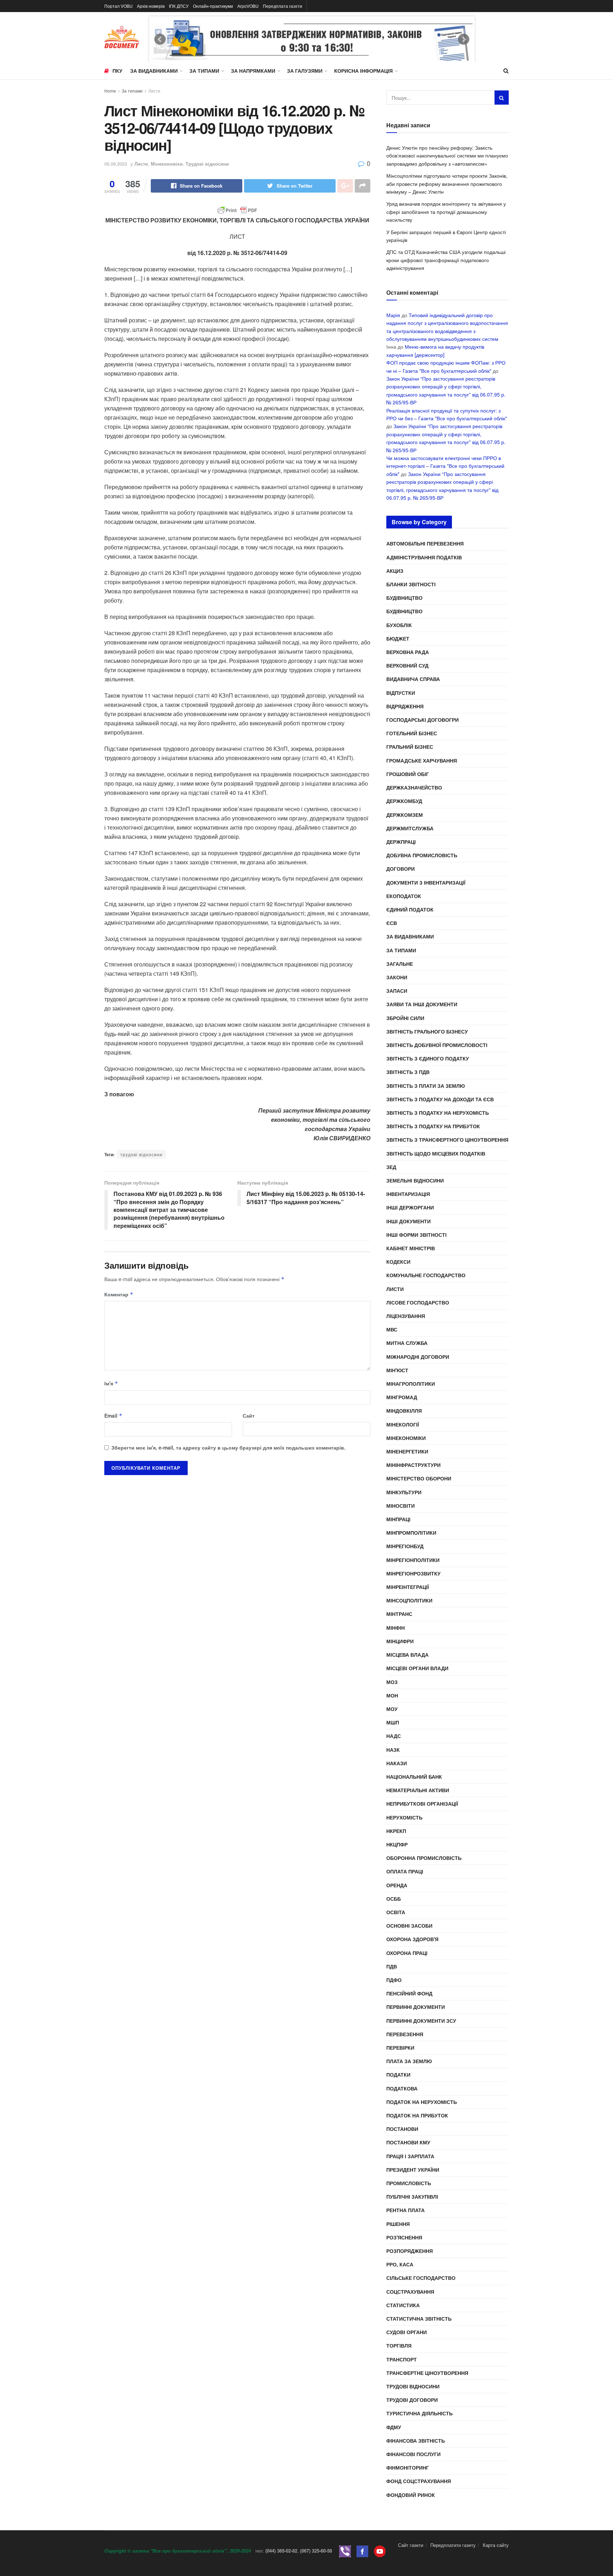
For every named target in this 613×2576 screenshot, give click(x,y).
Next (464, 39)
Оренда (397, 1885)
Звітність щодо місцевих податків (436, 1153)
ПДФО (394, 1980)
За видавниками (154, 71)
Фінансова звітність (416, 2441)
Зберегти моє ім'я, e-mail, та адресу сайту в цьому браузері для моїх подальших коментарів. (228, 1447)
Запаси (397, 991)
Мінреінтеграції (408, 1587)
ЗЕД (391, 1167)
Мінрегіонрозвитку (413, 1573)
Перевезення (405, 2034)
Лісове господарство (418, 1302)
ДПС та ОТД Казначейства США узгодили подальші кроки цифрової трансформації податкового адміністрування (446, 260)
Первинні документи (416, 2007)
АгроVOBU (248, 6)
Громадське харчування (422, 760)
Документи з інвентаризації (426, 882)
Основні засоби (409, 1926)
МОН (392, 1695)
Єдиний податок (410, 909)
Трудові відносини (207, 164)
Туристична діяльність (419, 2413)
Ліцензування (406, 1316)
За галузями (305, 71)
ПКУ (117, 71)
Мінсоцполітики (409, 1600)
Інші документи (408, 1221)
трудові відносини (141, 1154)
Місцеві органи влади (417, 1668)
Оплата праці (405, 1871)
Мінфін (396, 1628)
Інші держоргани (410, 1207)
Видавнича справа (413, 679)
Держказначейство (414, 787)
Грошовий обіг (408, 774)
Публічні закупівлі (412, 2196)
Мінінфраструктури (413, 1465)
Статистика (403, 2305)
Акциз (395, 571)
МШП (393, 1722)
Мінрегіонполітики (413, 1560)
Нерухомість (404, 1817)
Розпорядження (410, 2251)
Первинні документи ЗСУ (421, 2021)
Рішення (398, 2224)
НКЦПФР (397, 1844)
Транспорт (402, 2359)
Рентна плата (405, 2210)
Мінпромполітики (411, 1533)
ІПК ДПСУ (179, 6)
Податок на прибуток (417, 2115)
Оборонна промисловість (424, 1858)
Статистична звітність (419, 2319)
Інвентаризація (408, 1194)
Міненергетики (407, 1451)
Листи (154, 91)
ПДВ (392, 1966)
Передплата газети (283, 6)
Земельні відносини (415, 1180)
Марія (393, 315)
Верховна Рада (408, 652)
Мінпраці (398, 1519)
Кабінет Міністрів (411, 1248)
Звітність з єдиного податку (428, 1058)
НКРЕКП (396, 1831)
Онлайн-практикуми (213, 6)
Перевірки (400, 2048)
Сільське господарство (421, 2278)
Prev (160, 39)
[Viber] (345, 2551)
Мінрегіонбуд (405, 1546)
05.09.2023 (116, 164)
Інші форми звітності (416, 1235)
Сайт (249, 1416)
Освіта (396, 1912)
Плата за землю (409, 2061)
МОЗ (392, 1682)
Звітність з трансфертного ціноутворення (447, 1140)
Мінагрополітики (411, 1384)
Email (113, 1416)
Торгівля (399, 2345)
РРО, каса (400, 2264)
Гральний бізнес (410, 747)
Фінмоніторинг (408, 2467)
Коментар (119, 1294)
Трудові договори (412, 2400)
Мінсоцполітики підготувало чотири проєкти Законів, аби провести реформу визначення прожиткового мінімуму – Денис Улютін (447, 184)
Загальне (400, 964)
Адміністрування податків (424, 557)
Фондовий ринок (411, 2495)
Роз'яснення (404, 2237)
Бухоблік (399, 625)
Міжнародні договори (418, 1357)
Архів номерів (151, 6)
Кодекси (398, 1262)
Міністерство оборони (419, 1478)
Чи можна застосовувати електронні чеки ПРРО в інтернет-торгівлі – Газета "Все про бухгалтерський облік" (445, 466)
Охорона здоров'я (412, 1939)
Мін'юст (397, 1370)
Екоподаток (404, 896)
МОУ (392, 1709)
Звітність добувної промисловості (437, 1045)
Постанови (402, 2129)
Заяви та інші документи (422, 1004)
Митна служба (407, 1343)
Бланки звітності (411, 584)
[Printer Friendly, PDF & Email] (237, 210)
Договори (401, 869)
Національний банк (414, 1777)
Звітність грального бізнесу (427, 1031)
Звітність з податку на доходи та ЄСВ (440, 1099)
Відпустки (401, 693)
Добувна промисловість (422, 855)
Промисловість (409, 2183)
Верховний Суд (407, 665)
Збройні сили (405, 1018)
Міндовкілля (404, 1411)
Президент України (413, 2170)
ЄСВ (392, 923)
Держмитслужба (410, 828)
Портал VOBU (118, 6)
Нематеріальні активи (418, 1790)
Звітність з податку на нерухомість (438, 1113)
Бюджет (398, 638)
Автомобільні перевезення (425, 543)
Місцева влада (407, 1655)
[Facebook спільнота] (362, 2551)
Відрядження (405, 706)
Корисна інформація (363, 71)
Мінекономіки (167, 164)
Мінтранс (399, 1614)
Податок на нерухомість (422, 2102)
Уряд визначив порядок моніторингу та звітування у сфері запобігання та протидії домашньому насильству (446, 212)
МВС (392, 1329)
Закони (397, 977)
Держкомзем (405, 815)
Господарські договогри (423, 720)
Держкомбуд (404, 801)
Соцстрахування (410, 2292)
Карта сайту (496, 2545)
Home (110, 91)
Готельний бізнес (412, 733)
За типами (204, 71)
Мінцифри (400, 1641)
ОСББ (394, 1899)
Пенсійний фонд (409, 1993)
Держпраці (401, 842)
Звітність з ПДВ (408, 1072)
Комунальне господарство (426, 1275)
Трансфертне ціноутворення (427, 2373)
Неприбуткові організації (422, 1804)
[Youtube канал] (380, 2551)
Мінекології (403, 1424)
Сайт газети (411, 2545)
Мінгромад (402, 1397)
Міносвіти (401, 1506)
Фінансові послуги (413, 2454)
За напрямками (253, 71)
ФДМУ (394, 2427)
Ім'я (111, 1383)
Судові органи (407, 2332)
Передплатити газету (453, 2545)
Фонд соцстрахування (419, 2481)
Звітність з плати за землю (426, 1086)
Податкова (402, 2088)
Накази (397, 1763)
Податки (398, 2074)
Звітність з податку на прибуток (433, 1126)
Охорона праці (407, 1953)
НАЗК (393, 1750)
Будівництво (404, 598)
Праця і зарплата (410, 2156)
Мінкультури (404, 1492)
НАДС (394, 1736)
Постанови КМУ (408, 2142)
